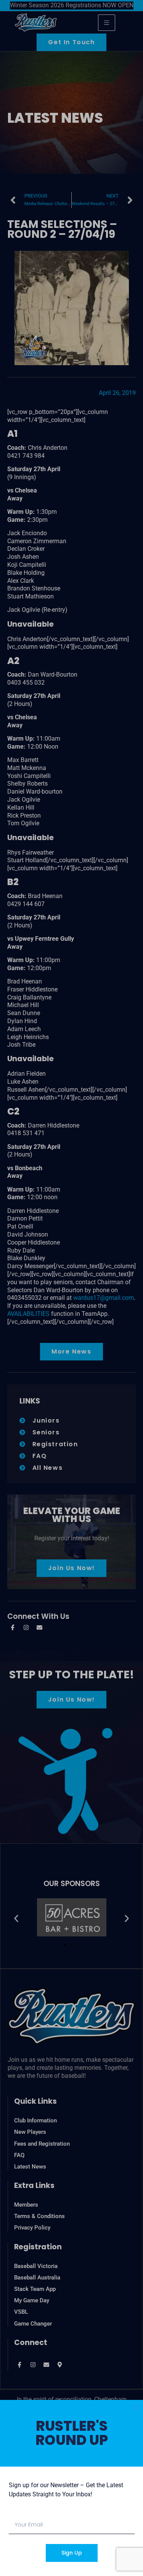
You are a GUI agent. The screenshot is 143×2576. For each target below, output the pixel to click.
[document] (71, 1288)
